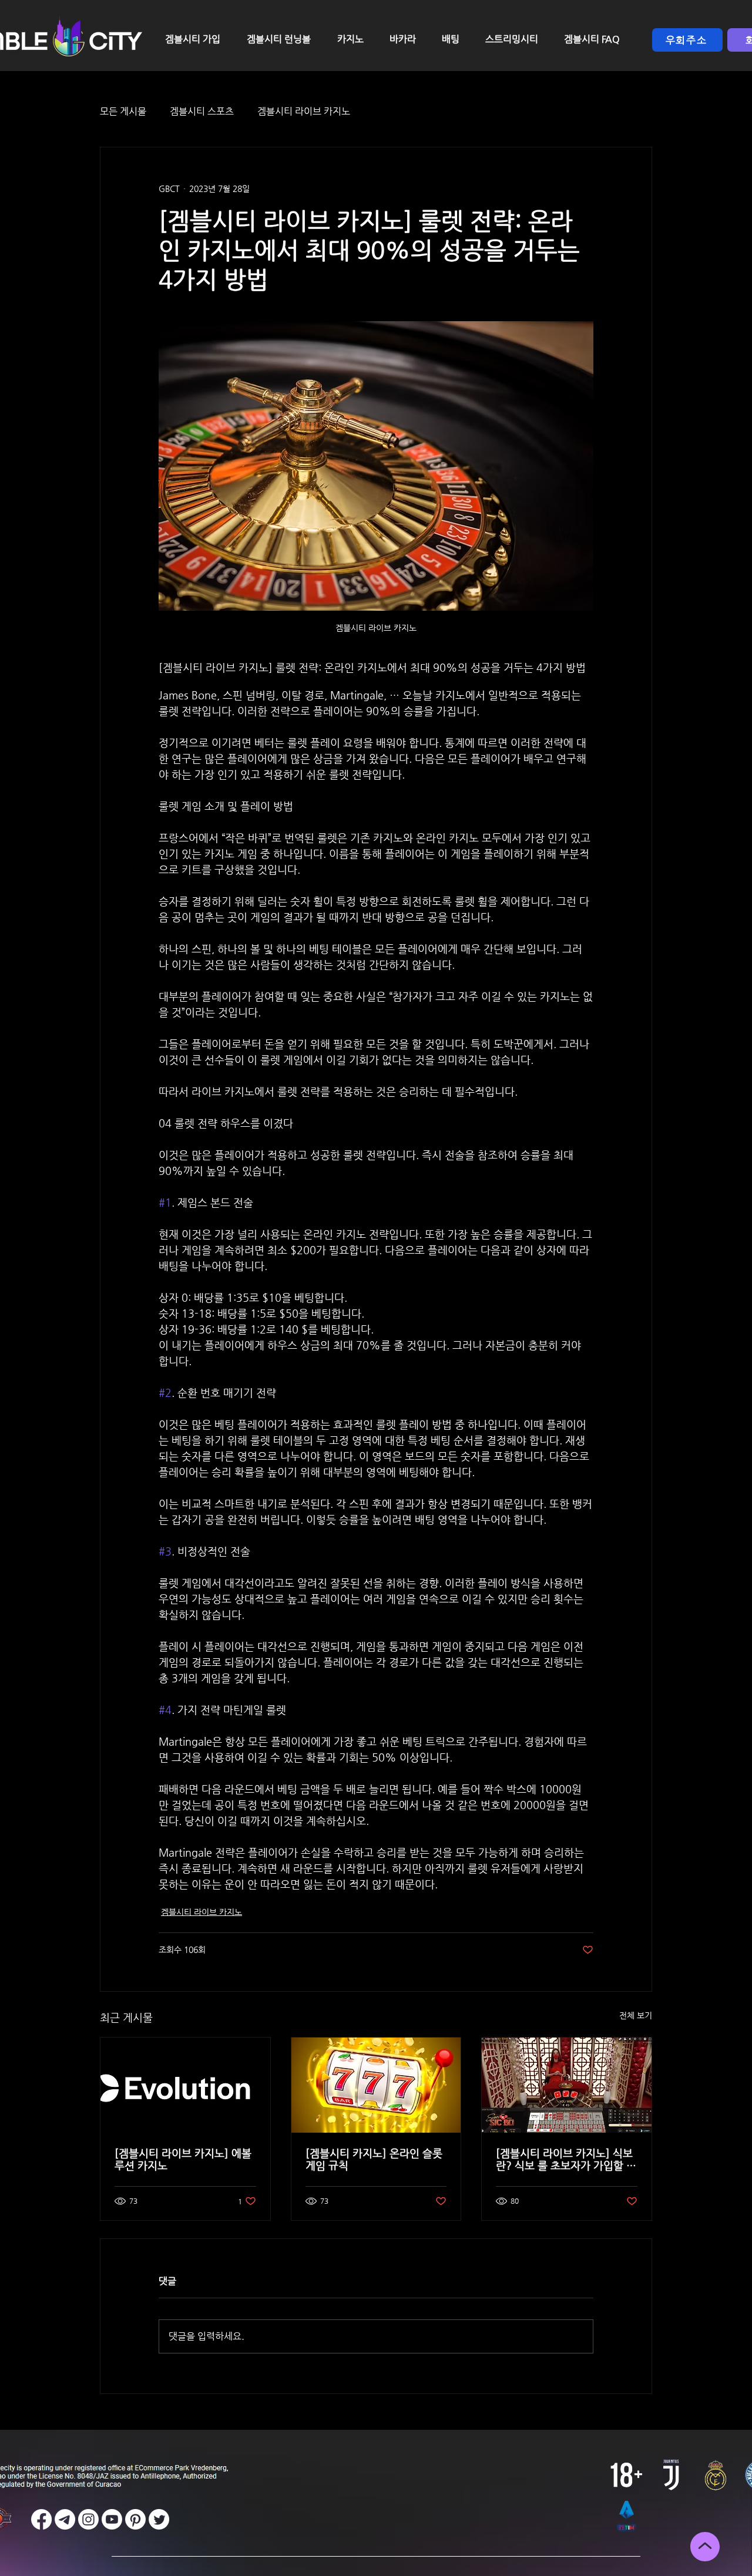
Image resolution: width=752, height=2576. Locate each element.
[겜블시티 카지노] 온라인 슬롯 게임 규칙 (374, 2159)
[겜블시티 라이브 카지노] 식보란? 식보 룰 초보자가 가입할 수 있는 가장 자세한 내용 (566, 2159)
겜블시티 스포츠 (202, 111)
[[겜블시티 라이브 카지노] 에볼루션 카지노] (185, 2085)
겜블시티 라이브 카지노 (304, 111)
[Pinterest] (135, 2519)
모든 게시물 (123, 111)
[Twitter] (159, 2519)
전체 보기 (636, 2015)
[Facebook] (41, 2519)
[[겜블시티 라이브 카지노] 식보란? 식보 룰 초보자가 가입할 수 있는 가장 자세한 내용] (567, 2085)
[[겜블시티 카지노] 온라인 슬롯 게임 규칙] (376, 2085)
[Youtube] (112, 2519)
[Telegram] (65, 2519)
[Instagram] (88, 2519)
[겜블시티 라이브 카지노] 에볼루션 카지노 (183, 2159)
